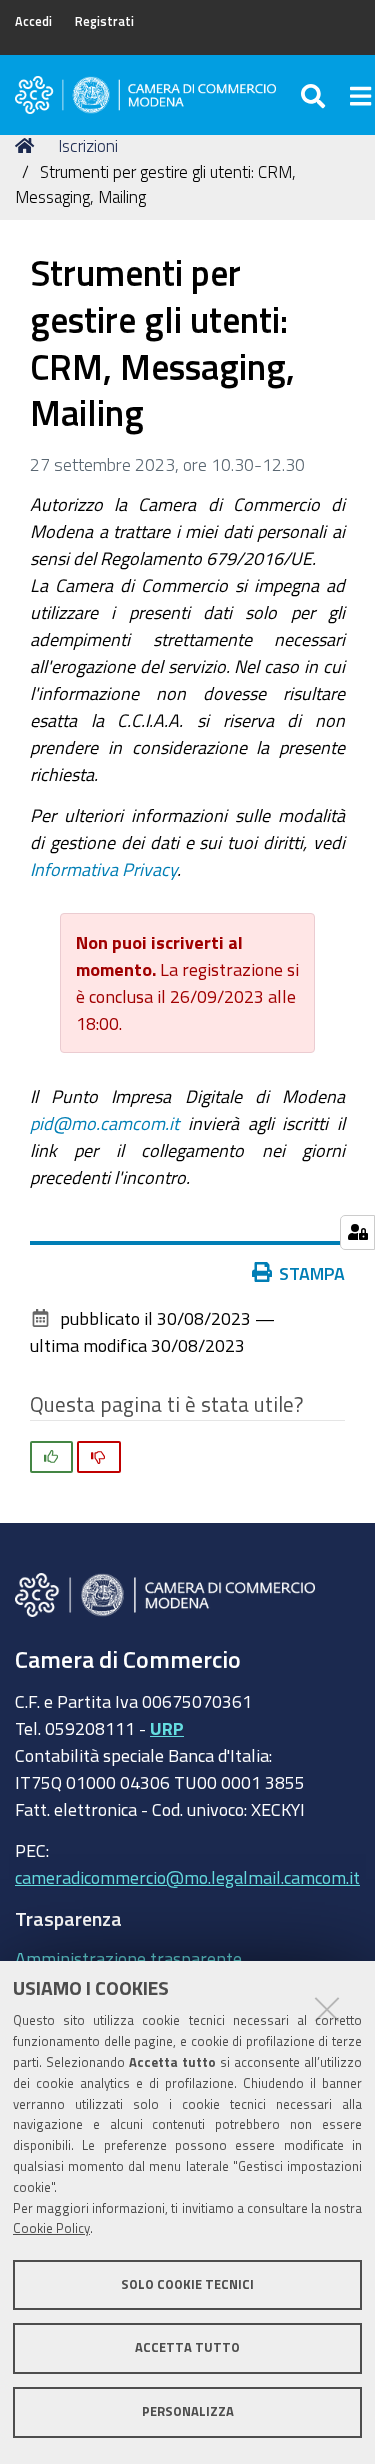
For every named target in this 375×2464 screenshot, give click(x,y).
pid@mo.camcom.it (104, 1123)
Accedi (33, 21)
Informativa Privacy (103, 869)
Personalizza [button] (188, 2411)
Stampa (312, 1273)
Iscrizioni (88, 145)
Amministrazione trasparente (128, 1958)
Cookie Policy (51, 2228)
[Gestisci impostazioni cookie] (357, 1232)
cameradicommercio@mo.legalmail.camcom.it (187, 1877)
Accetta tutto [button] (187, 2347)
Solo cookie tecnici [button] (187, 2284)
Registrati (104, 21)
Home (28, 146)
